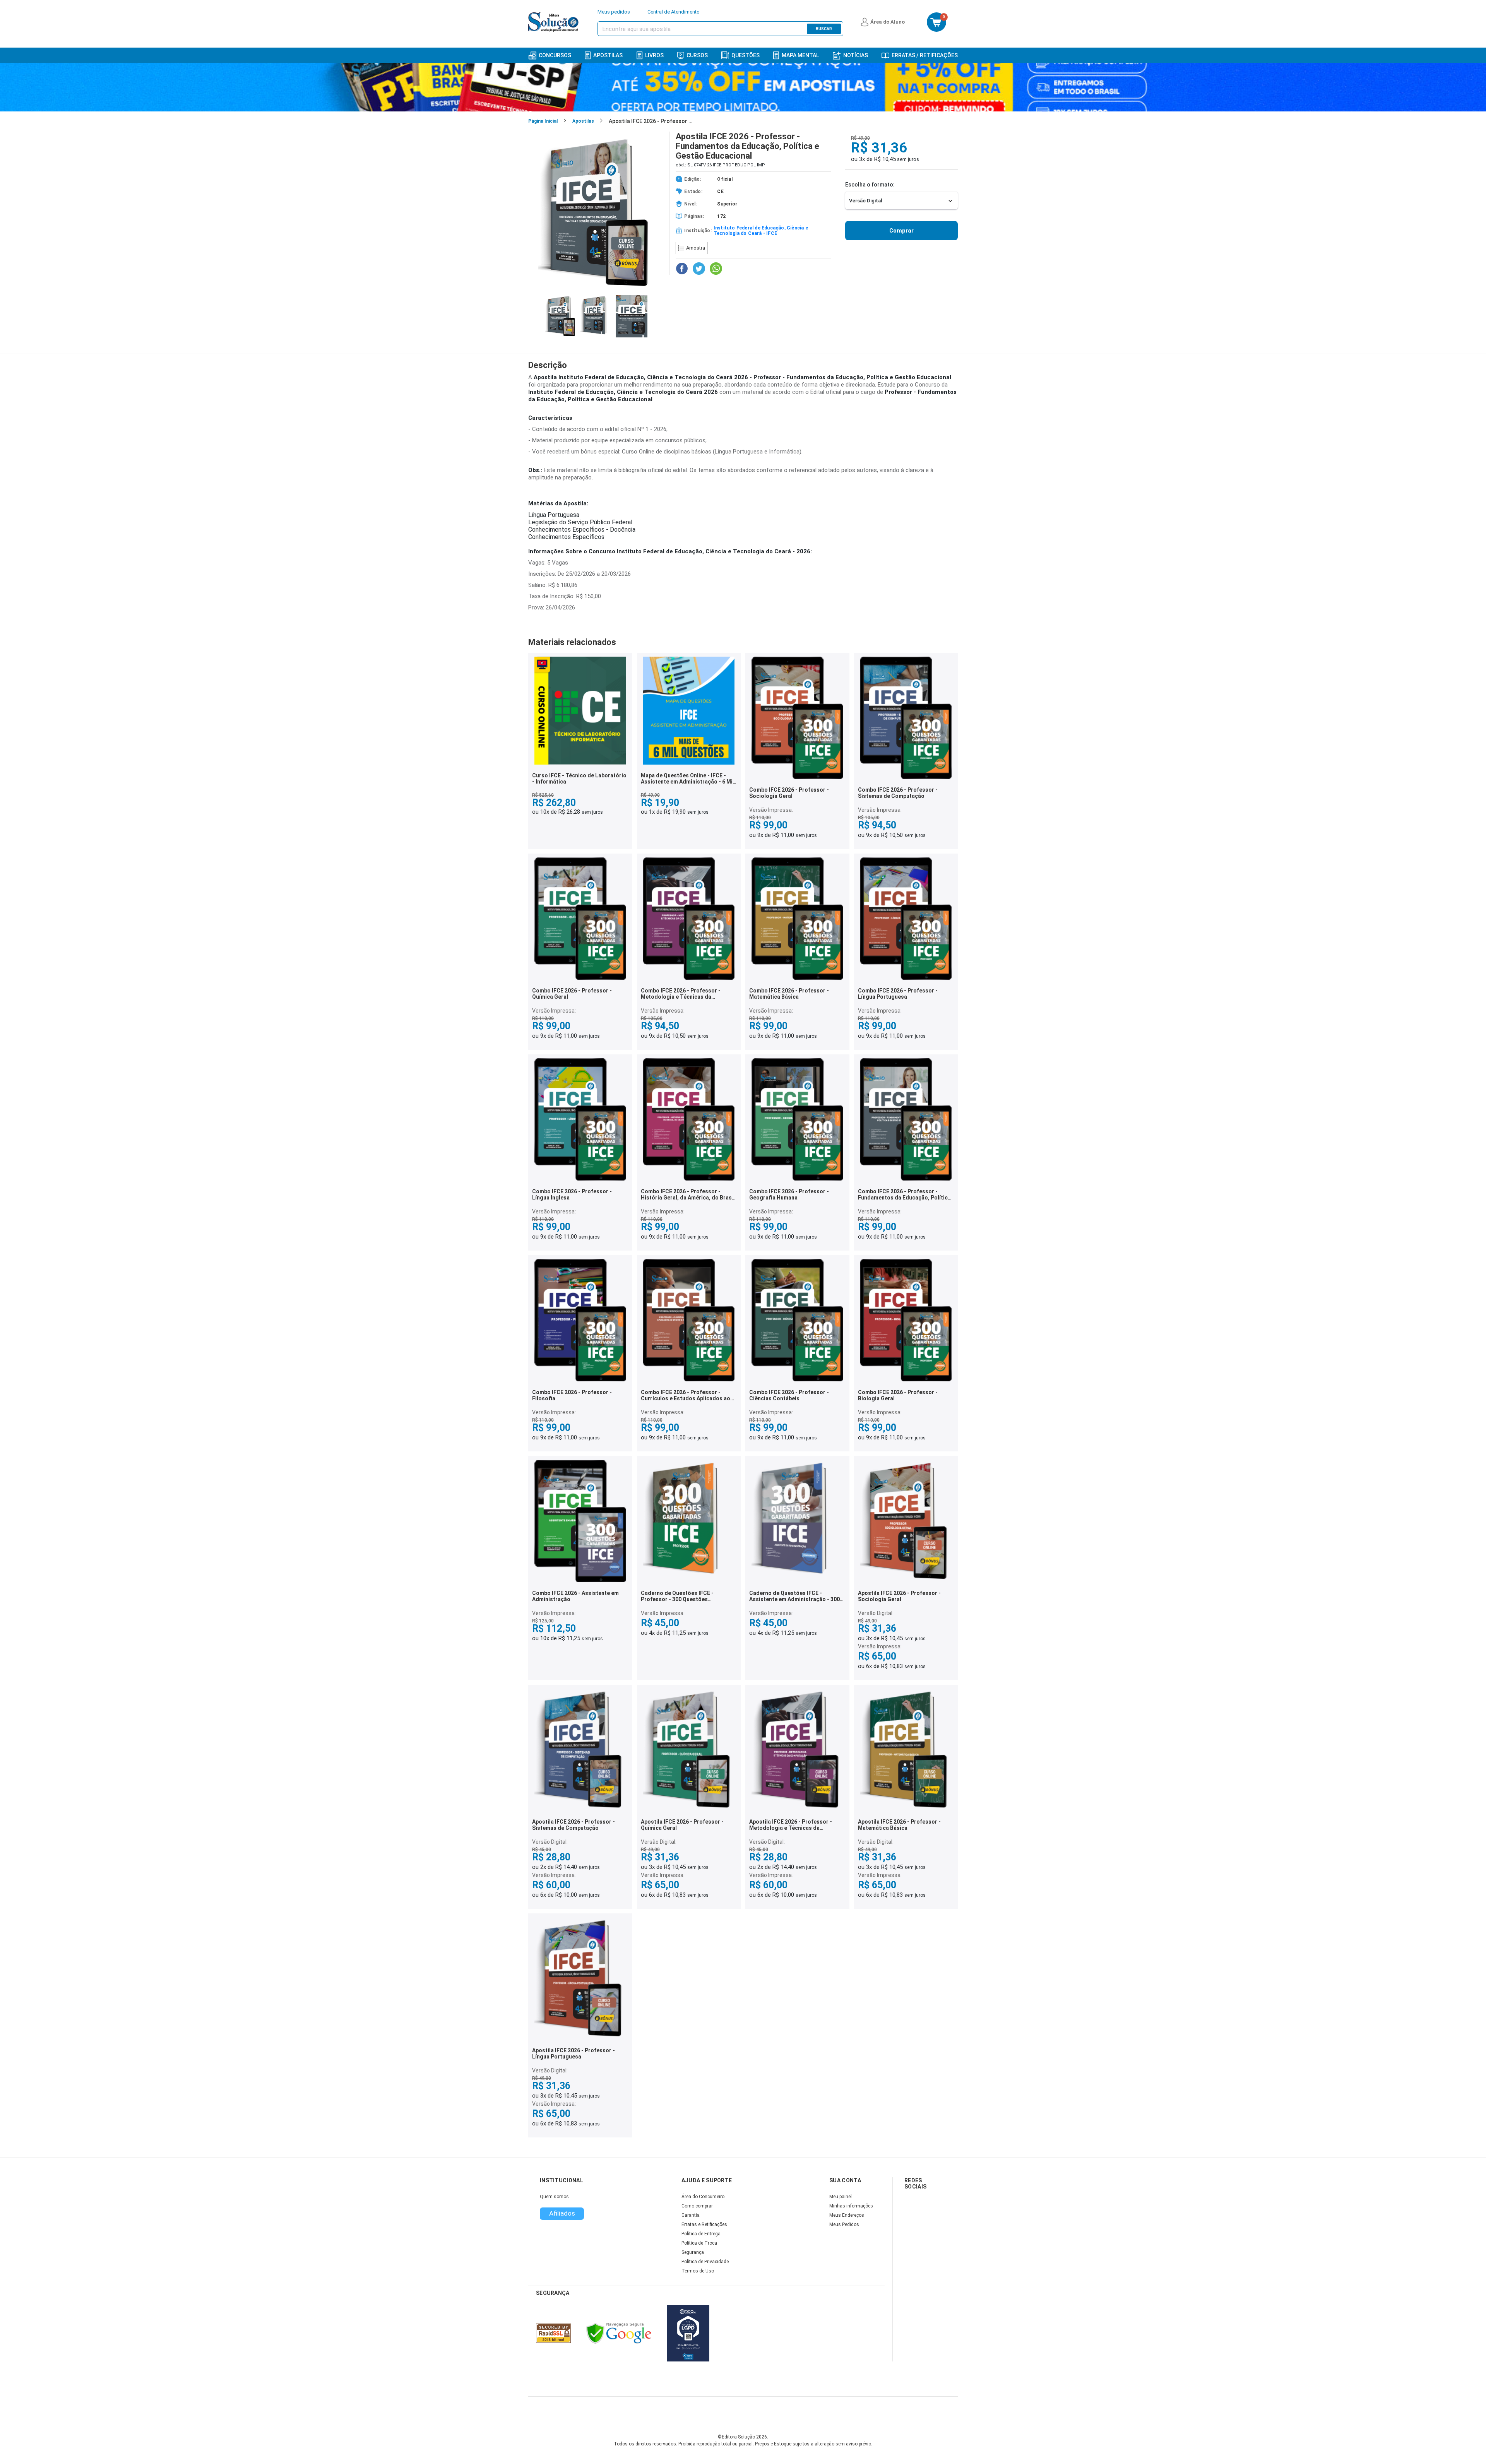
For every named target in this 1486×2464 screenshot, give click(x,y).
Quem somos (554, 2197)
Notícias (856, 55)
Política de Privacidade (705, 2262)
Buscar (824, 29)
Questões (746, 55)
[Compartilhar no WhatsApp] (716, 269)
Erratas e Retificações (704, 2224)
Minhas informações (851, 2206)
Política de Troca (699, 2243)
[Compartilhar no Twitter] (699, 269)
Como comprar (697, 2206)
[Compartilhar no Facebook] (682, 269)
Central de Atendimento (674, 12)
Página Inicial (543, 121)
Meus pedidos (614, 12)
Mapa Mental (800, 55)
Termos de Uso (698, 2271)
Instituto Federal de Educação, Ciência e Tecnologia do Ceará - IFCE (761, 231)
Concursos (555, 55)
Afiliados (562, 2213)
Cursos (697, 55)
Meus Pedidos (844, 2224)
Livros (654, 55)
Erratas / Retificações (925, 55)
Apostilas (608, 55)
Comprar (901, 231)
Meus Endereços (847, 2215)
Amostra (696, 248)
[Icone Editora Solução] (554, 22)
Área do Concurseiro (703, 2197)
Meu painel (841, 2197)
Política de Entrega (701, 2234)
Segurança (693, 2252)
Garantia (691, 2215)
